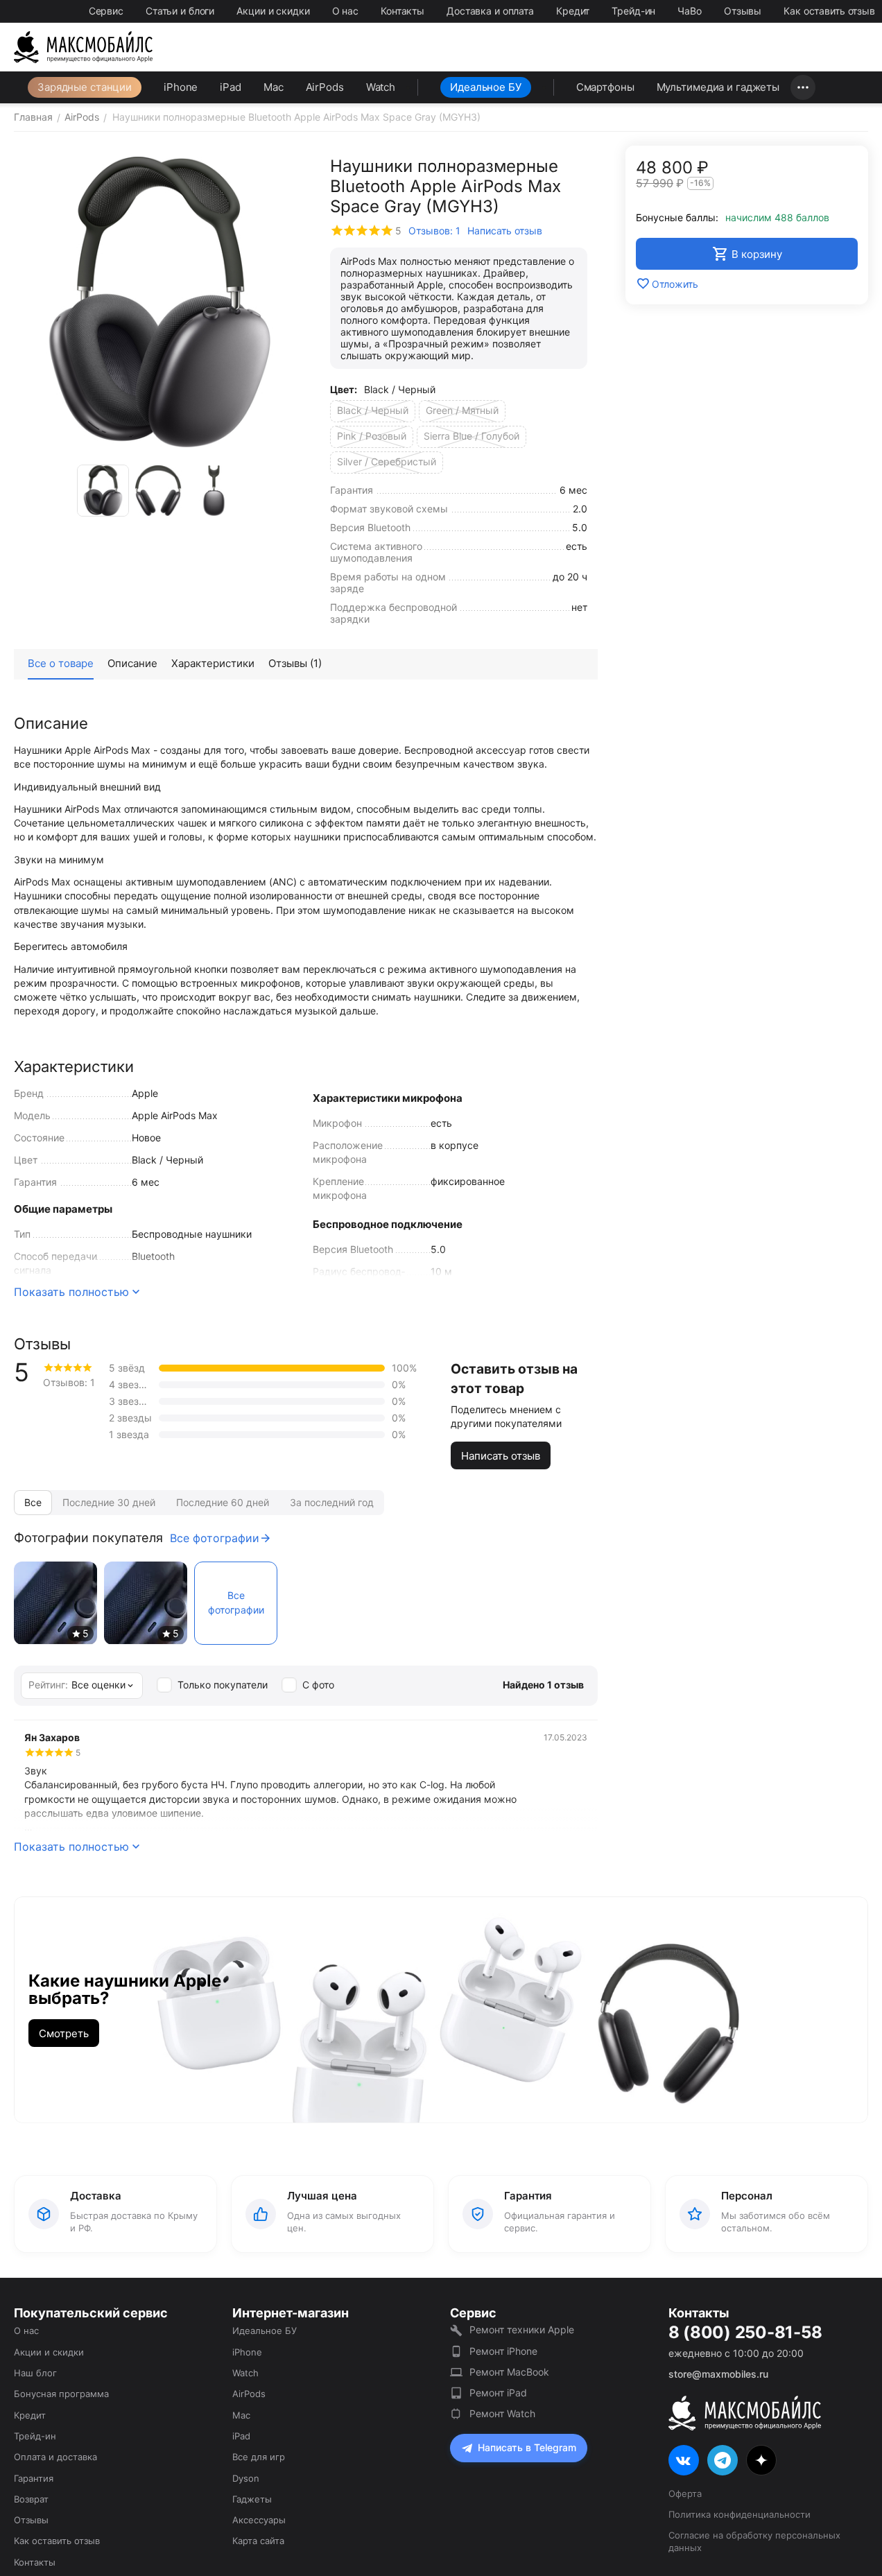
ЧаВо (690, 11)
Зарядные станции (85, 87)
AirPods (325, 87)
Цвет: (344, 389)
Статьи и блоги (180, 11)
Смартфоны (605, 87)
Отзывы (743, 11)
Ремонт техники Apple (522, 2329)
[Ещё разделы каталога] (803, 87)
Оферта (685, 2493)
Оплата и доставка (55, 2457)
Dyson (246, 2478)
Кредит (573, 11)
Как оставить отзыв (829, 11)
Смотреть (64, 2033)
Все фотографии (215, 1538)
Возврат (31, 2499)
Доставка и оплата (490, 11)
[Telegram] (723, 2460)
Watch (381, 87)
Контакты (403, 11)
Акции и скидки (273, 11)
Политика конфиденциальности (740, 2514)
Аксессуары (259, 2520)
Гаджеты (252, 2499)
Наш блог (35, 2373)
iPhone (181, 87)
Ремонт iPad (498, 2393)
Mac (274, 87)
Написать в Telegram (527, 2447)
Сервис (106, 11)
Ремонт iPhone (503, 2351)
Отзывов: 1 (434, 231)
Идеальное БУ (486, 87)
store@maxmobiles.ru (718, 2374)
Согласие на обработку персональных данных (754, 2541)
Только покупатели (223, 1685)
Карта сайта (258, 2541)
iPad (231, 87)
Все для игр (259, 2457)
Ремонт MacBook (509, 2372)
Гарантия (34, 2478)
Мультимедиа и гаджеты (718, 87)
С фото (318, 1685)
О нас (345, 11)
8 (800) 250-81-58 (745, 2333)
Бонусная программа (61, 2394)
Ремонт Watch (502, 2413)
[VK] (684, 2460)
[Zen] (761, 2460)
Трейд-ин (633, 11)
